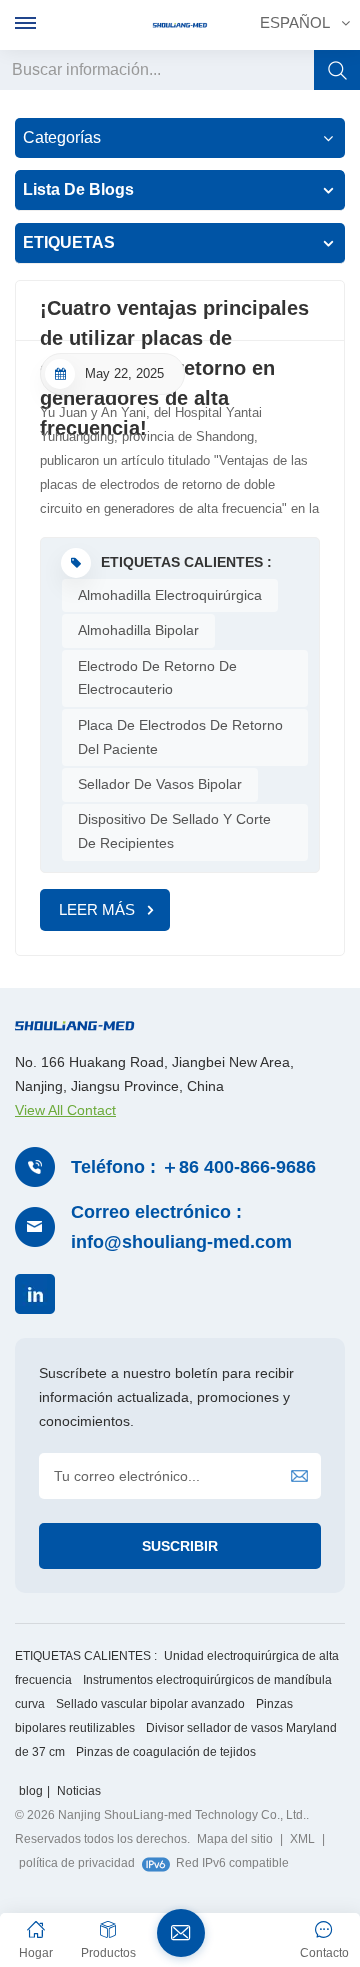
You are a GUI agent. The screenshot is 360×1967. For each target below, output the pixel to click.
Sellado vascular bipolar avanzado (150, 1704)
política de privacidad (77, 1863)
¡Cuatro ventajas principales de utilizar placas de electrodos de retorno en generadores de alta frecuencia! (174, 319)
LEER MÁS (97, 909)
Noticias (79, 1791)
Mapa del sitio (235, 1839)
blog (31, 1791)
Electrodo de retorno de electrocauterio (157, 678)
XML (302, 1839)
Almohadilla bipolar (138, 630)
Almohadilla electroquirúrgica (170, 595)
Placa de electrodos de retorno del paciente (180, 737)
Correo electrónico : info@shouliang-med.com (181, 1227)
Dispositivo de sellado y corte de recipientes (174, 831)
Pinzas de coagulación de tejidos (166, 1752)
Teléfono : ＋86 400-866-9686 (193, 1167)
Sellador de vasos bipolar (160, 784)
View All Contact (65, 1110)
